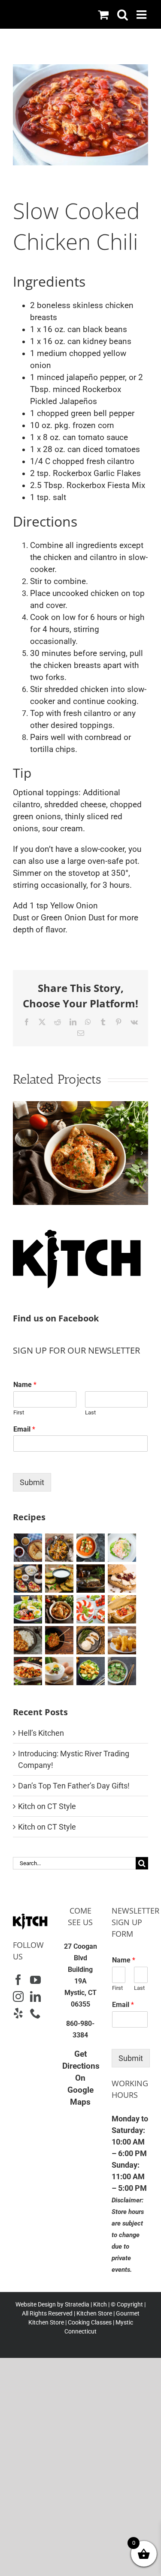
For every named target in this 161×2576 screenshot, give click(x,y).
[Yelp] (18, 2013)
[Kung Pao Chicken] (28, 1671)
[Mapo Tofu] (28, 1640)
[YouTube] (35, 1980)
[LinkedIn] (35, 1996)
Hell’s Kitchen (41, 1733)
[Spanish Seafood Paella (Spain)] (59, 1548)
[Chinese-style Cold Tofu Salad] (90, 1671)
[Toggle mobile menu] (142, 14)
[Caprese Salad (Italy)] (90, 1609)
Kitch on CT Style (47, 1806)
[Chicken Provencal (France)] (80, 1106)
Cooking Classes (89, 2322)
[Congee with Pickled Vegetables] (59, 1671)
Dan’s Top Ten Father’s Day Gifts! (74, 1786)
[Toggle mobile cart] (103, 14)
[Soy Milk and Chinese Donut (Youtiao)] (122, 1640)
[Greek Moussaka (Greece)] (90, 1579)
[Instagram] (18, 1996)
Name (25, 1385)
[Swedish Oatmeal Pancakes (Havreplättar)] (28, 1548)
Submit (32, 1482)
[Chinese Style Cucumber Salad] (122, 1671)
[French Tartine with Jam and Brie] (122, 1579)
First (19, 1412)
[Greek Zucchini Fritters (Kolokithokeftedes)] (59, 1579)
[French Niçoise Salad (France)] (28, 1609)
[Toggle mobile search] (123, 14)
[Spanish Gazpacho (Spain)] (90, 1548)
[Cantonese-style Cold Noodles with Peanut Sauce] (59, 1640)
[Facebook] (18, 1980)
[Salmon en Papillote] (122, 1609)
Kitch (101, 2304)
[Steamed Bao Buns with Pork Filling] (90, 1640)
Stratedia (77, 2304)
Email (24, 1429)
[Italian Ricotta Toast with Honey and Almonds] (28, 1579)
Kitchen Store (94, 2313)
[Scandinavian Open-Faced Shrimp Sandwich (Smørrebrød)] (122, 1548)
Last (90, 1412)
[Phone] (35, 2013)
